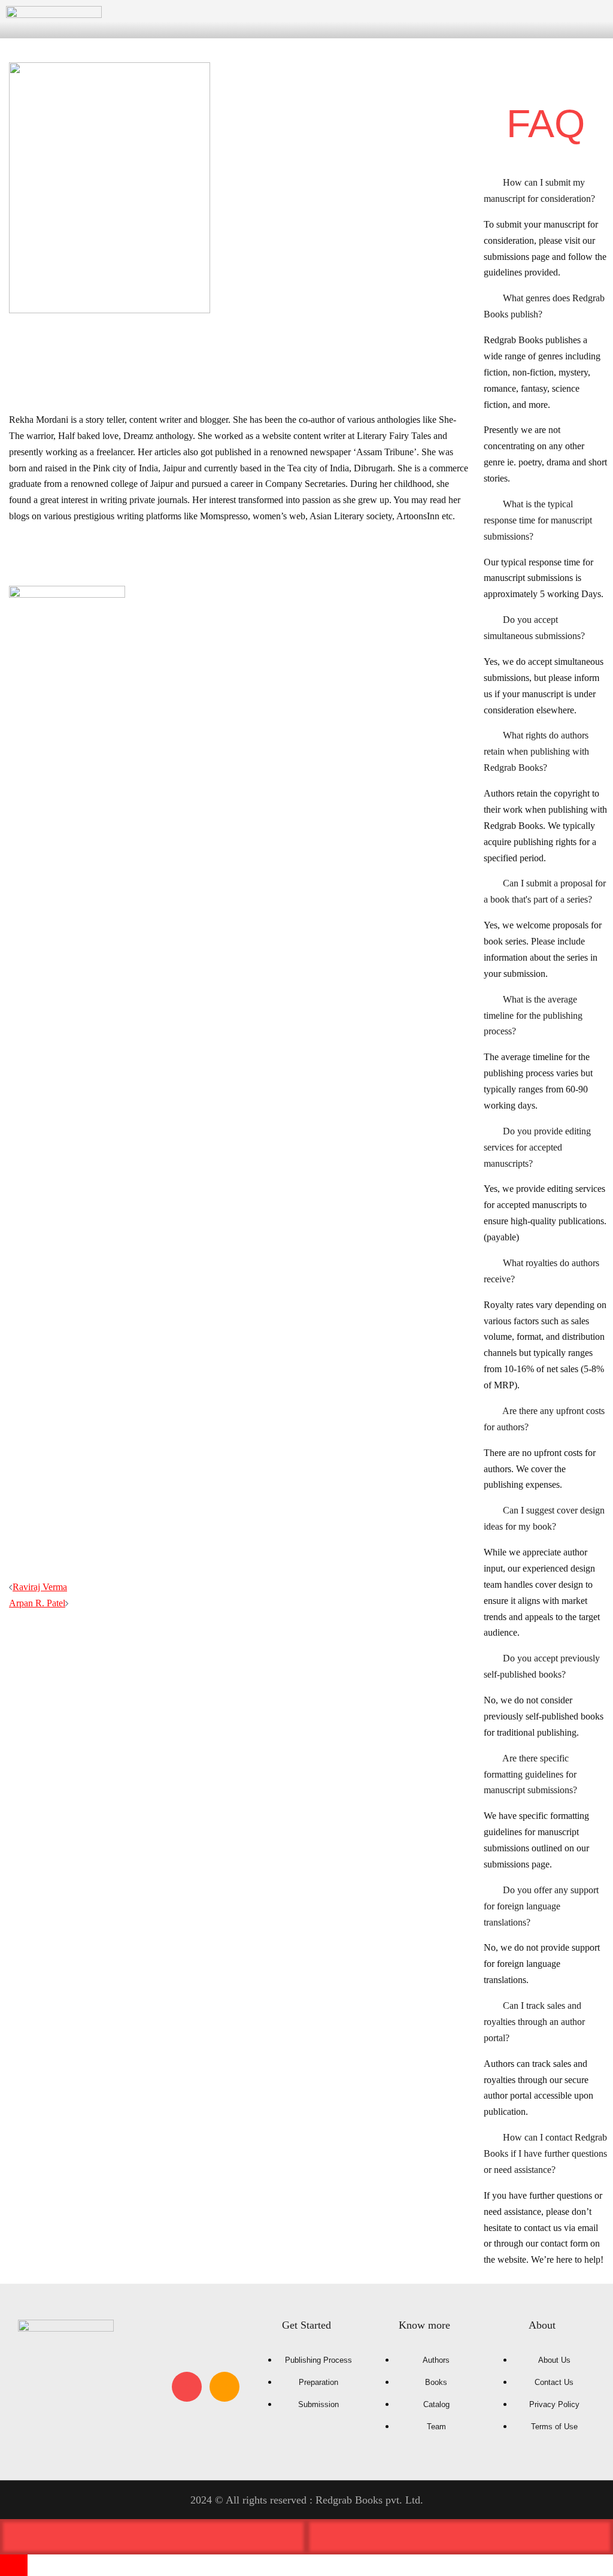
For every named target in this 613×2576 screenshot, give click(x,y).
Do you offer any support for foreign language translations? (541, 1906)
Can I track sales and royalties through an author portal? (534, 2022)
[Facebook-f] (73, 2387)
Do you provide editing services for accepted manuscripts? (537, 1147)
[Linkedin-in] (149, 2387)
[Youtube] (111, 2387)
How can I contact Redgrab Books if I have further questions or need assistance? (545, 2153)
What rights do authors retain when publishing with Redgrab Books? (536, 751)
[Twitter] (35, 2387)
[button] (545, 191)
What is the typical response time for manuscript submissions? (538, 520)
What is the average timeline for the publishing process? (533, 1015)
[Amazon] (224, 2387)
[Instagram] (187, 2387)
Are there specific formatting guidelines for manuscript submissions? (530, 1774)
